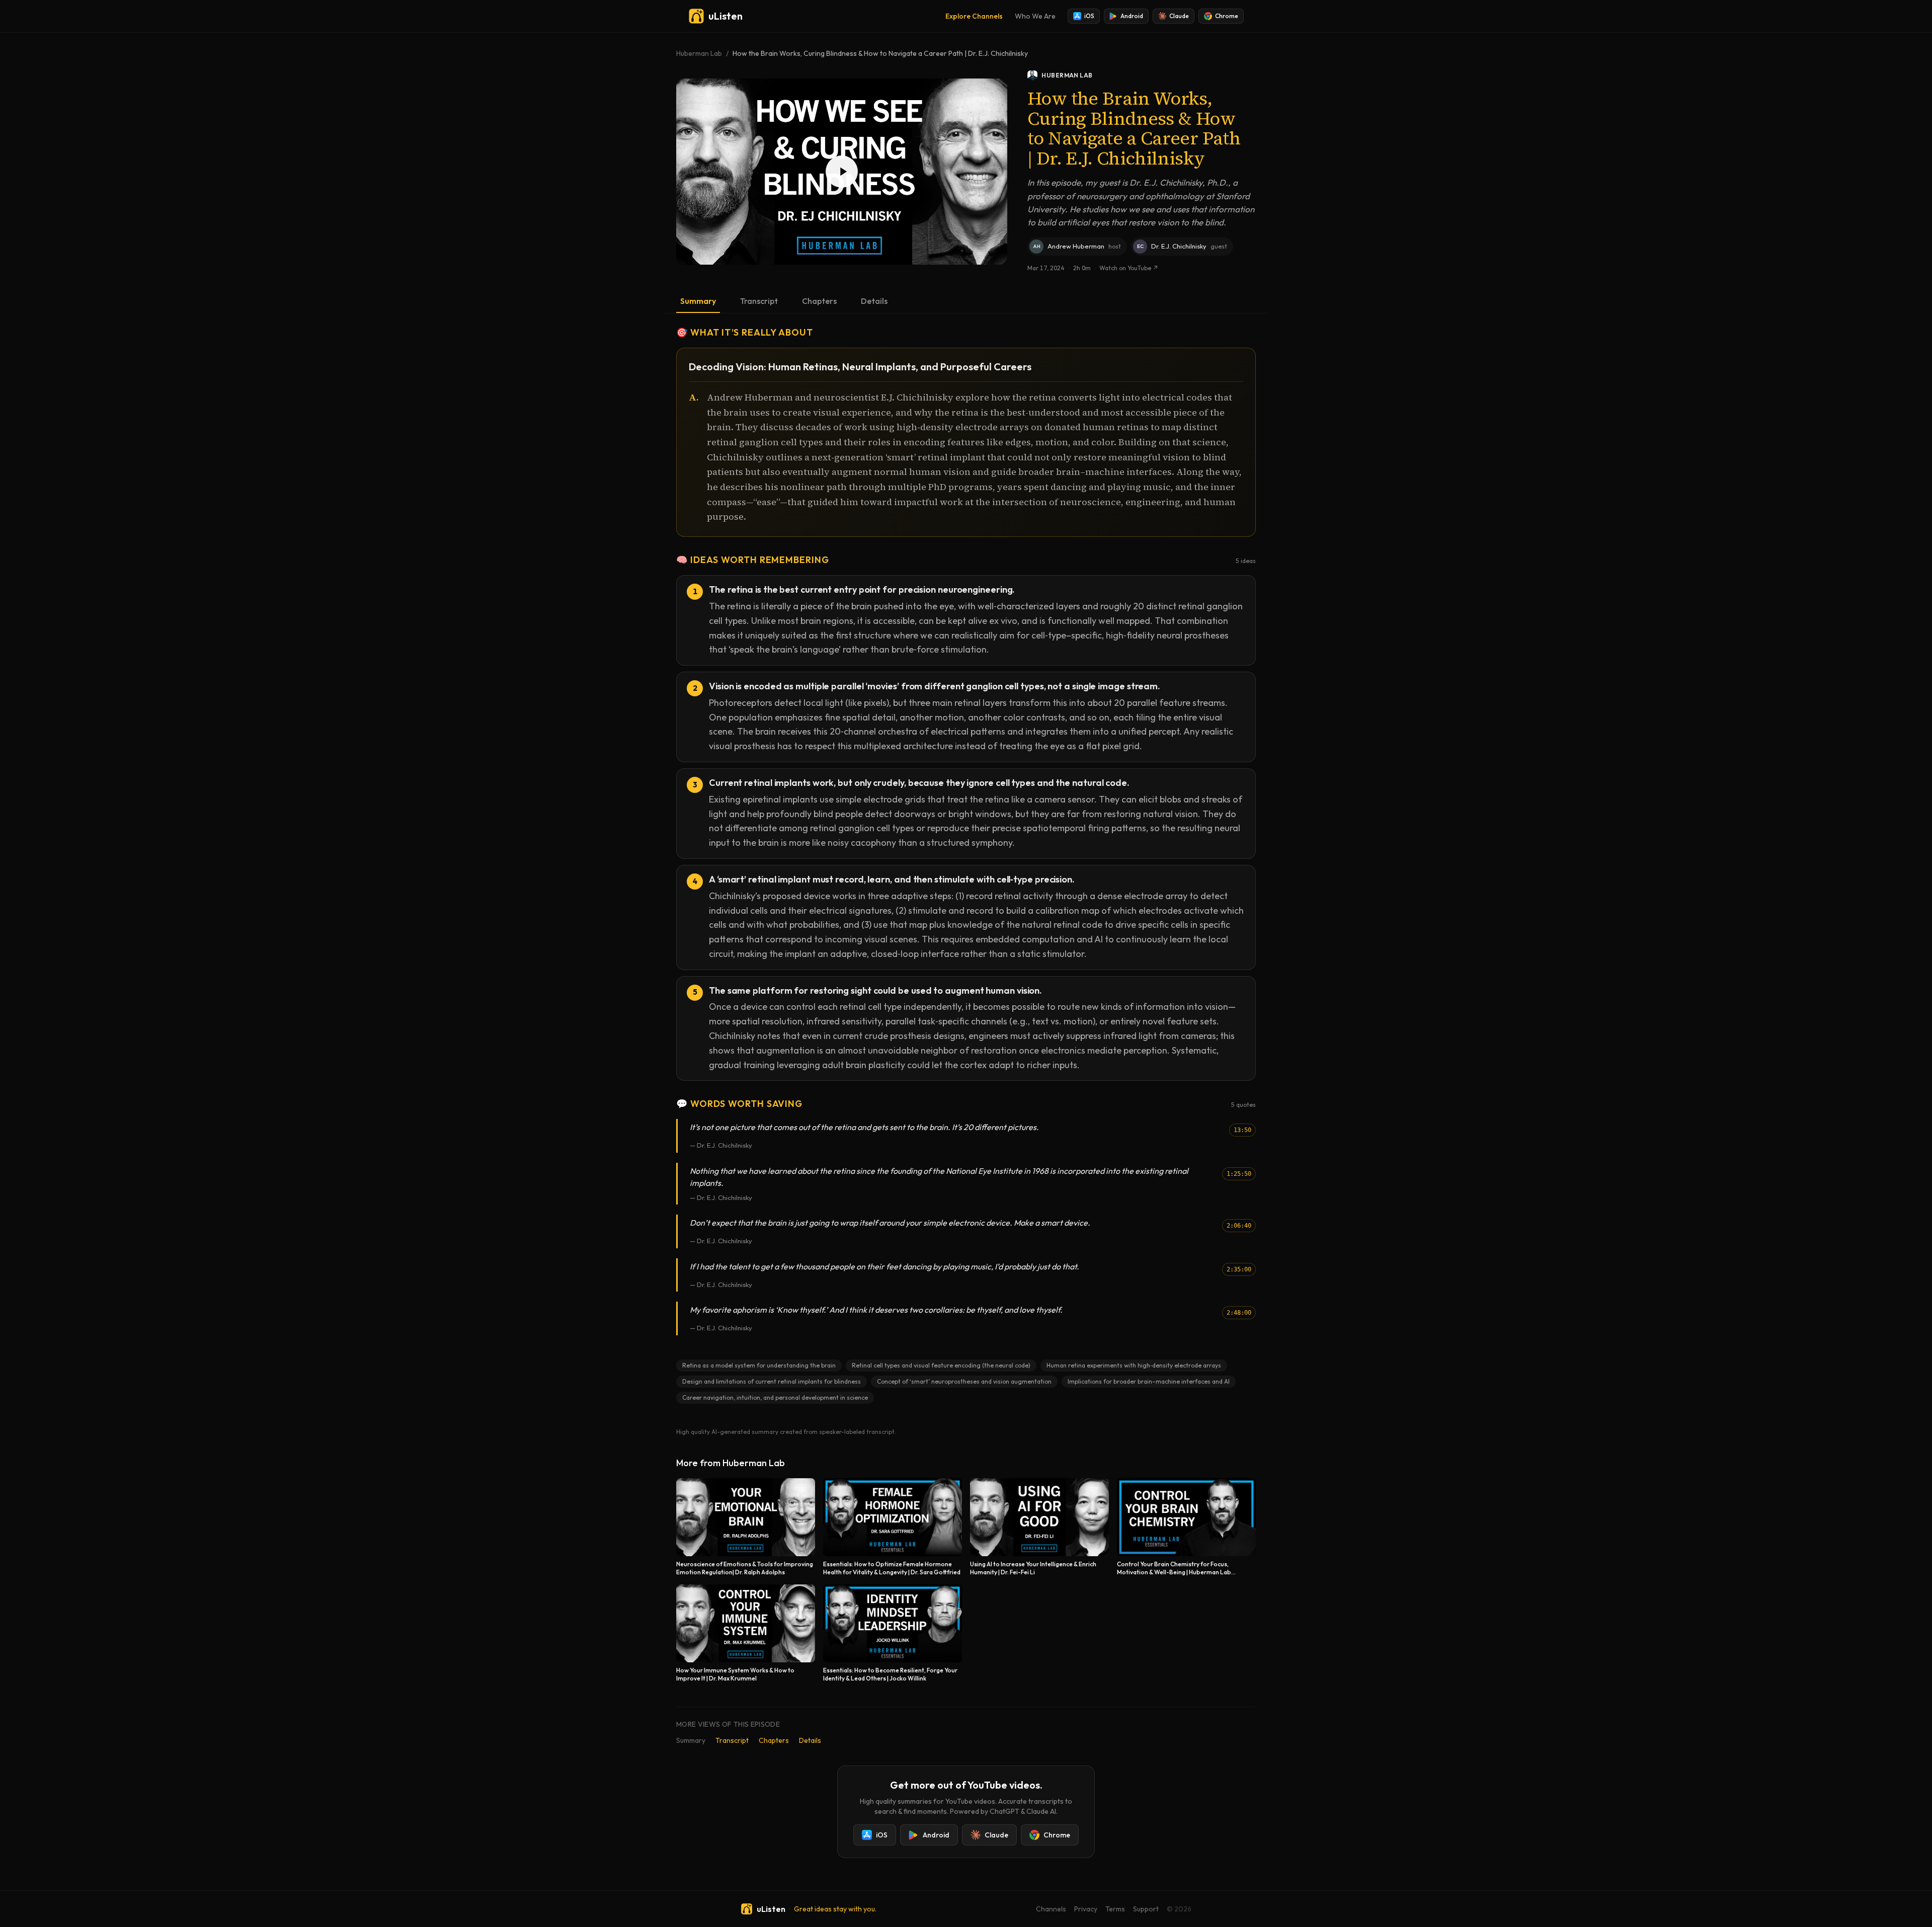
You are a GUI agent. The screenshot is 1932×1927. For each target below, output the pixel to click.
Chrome (1227, 16)
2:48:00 (1239, 1313)
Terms (1115, 1909)
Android (1132, 16)
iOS (1089, 16)
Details (874, 301)
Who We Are (1035, 16)
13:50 (1242, 1130)
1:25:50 (1239, 1174)
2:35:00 (1239, 1269)
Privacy (1086, 1909)
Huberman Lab (699, 53)
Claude (1179, 16)
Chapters (819, 301)
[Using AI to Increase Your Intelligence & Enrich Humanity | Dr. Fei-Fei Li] (1039, 1527)
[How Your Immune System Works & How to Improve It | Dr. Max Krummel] (746, 1633)
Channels (1051, 1909)
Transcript (759, 301)
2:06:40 (1239, 1226)
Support (1146, 1909)
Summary (698, 301)
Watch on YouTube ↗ (1129, 268)
